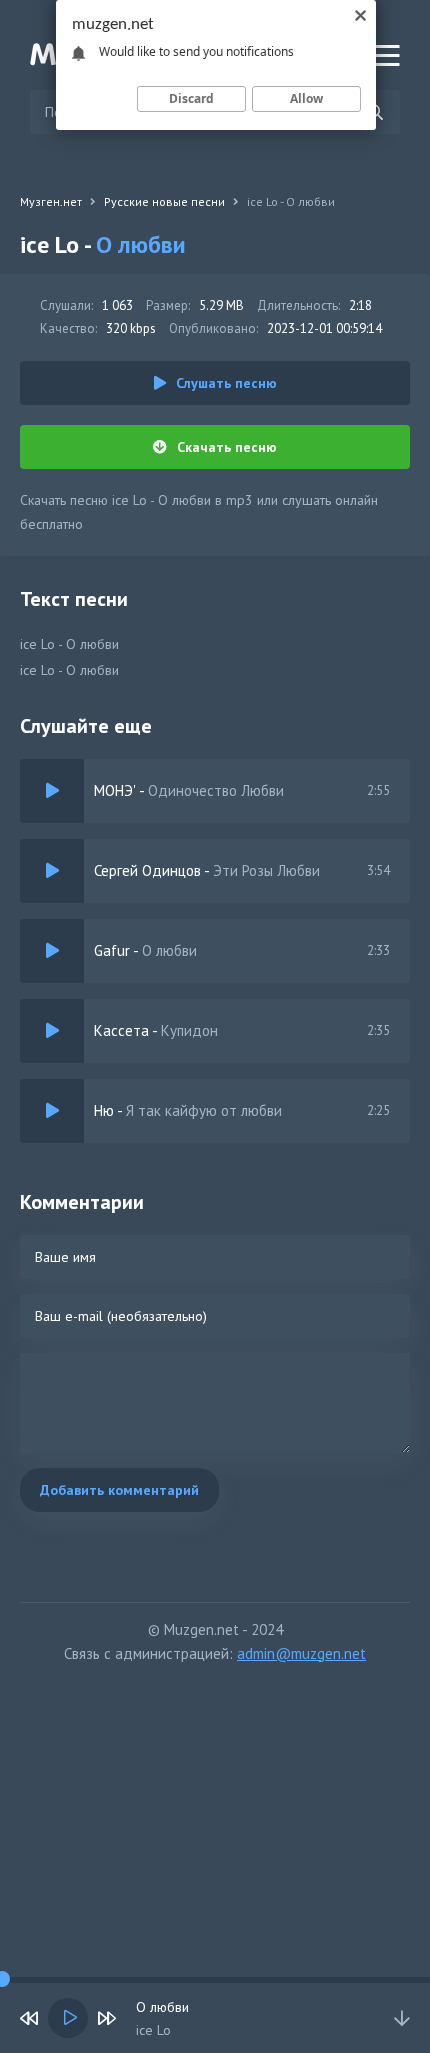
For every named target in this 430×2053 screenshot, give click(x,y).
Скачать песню (227, 447)
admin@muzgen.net (301, 1653)
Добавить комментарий (119, 1490)
